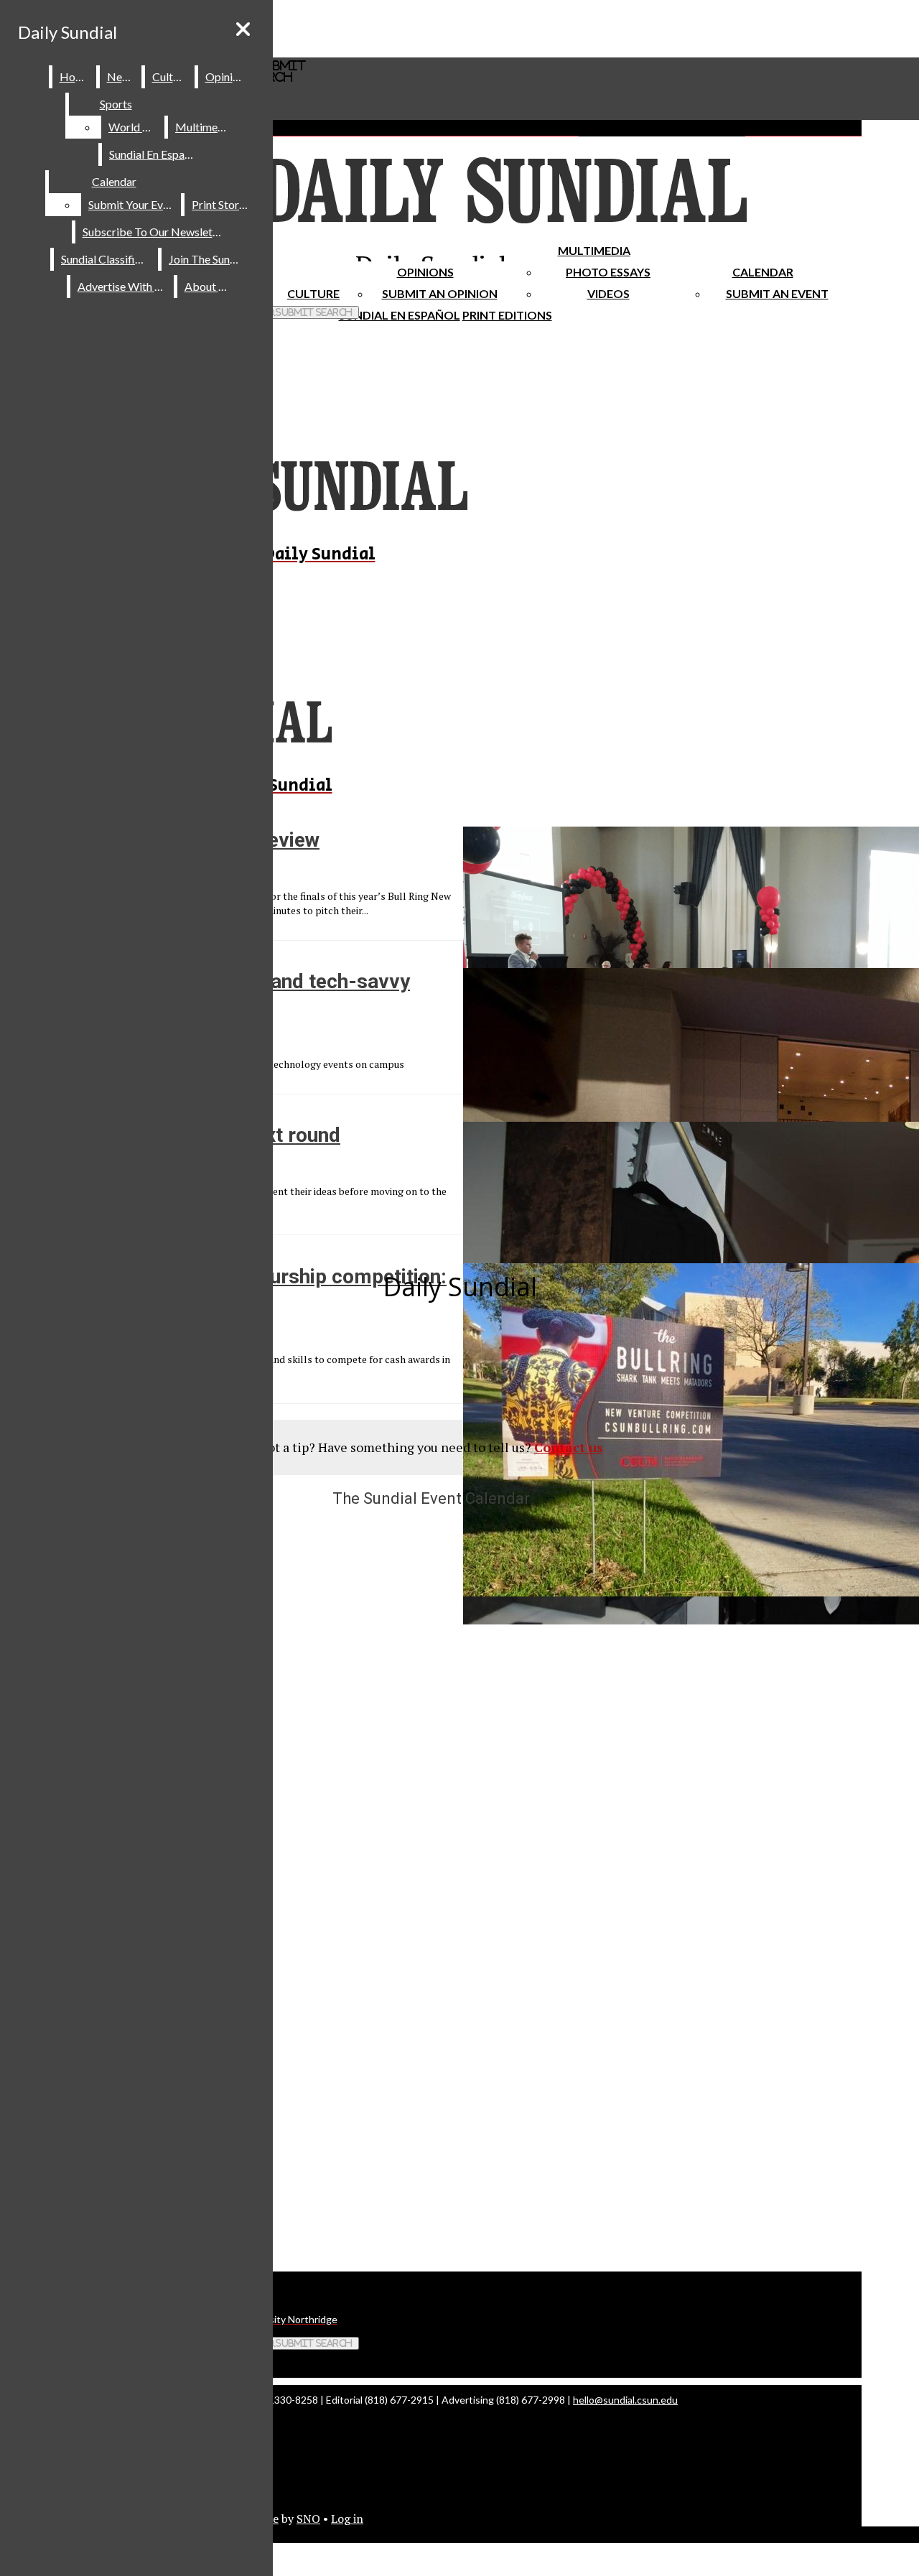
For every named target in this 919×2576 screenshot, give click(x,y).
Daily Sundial (67, 32)
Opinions (425, 272)
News (121, 76)
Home (75, 76)
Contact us (569, 1447)
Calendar (763, 272)
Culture (171, 76)
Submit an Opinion (440, 293)
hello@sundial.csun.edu (625, 2400)
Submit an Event (777, 293)
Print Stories (222, 204)
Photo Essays (608, 272)
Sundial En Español (400, 315)
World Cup (135, 127)
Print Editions (507, 315)
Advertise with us (123, 286)
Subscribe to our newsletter (155, 232)
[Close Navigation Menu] (243, 29)
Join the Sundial (208, 259)
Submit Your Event (134, 204)
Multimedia (594, 250)
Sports (116, 104)
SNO (308, 2519)
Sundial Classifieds (107, 259)
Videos (608, 293)
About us (208, 286)
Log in (347, 2519)
